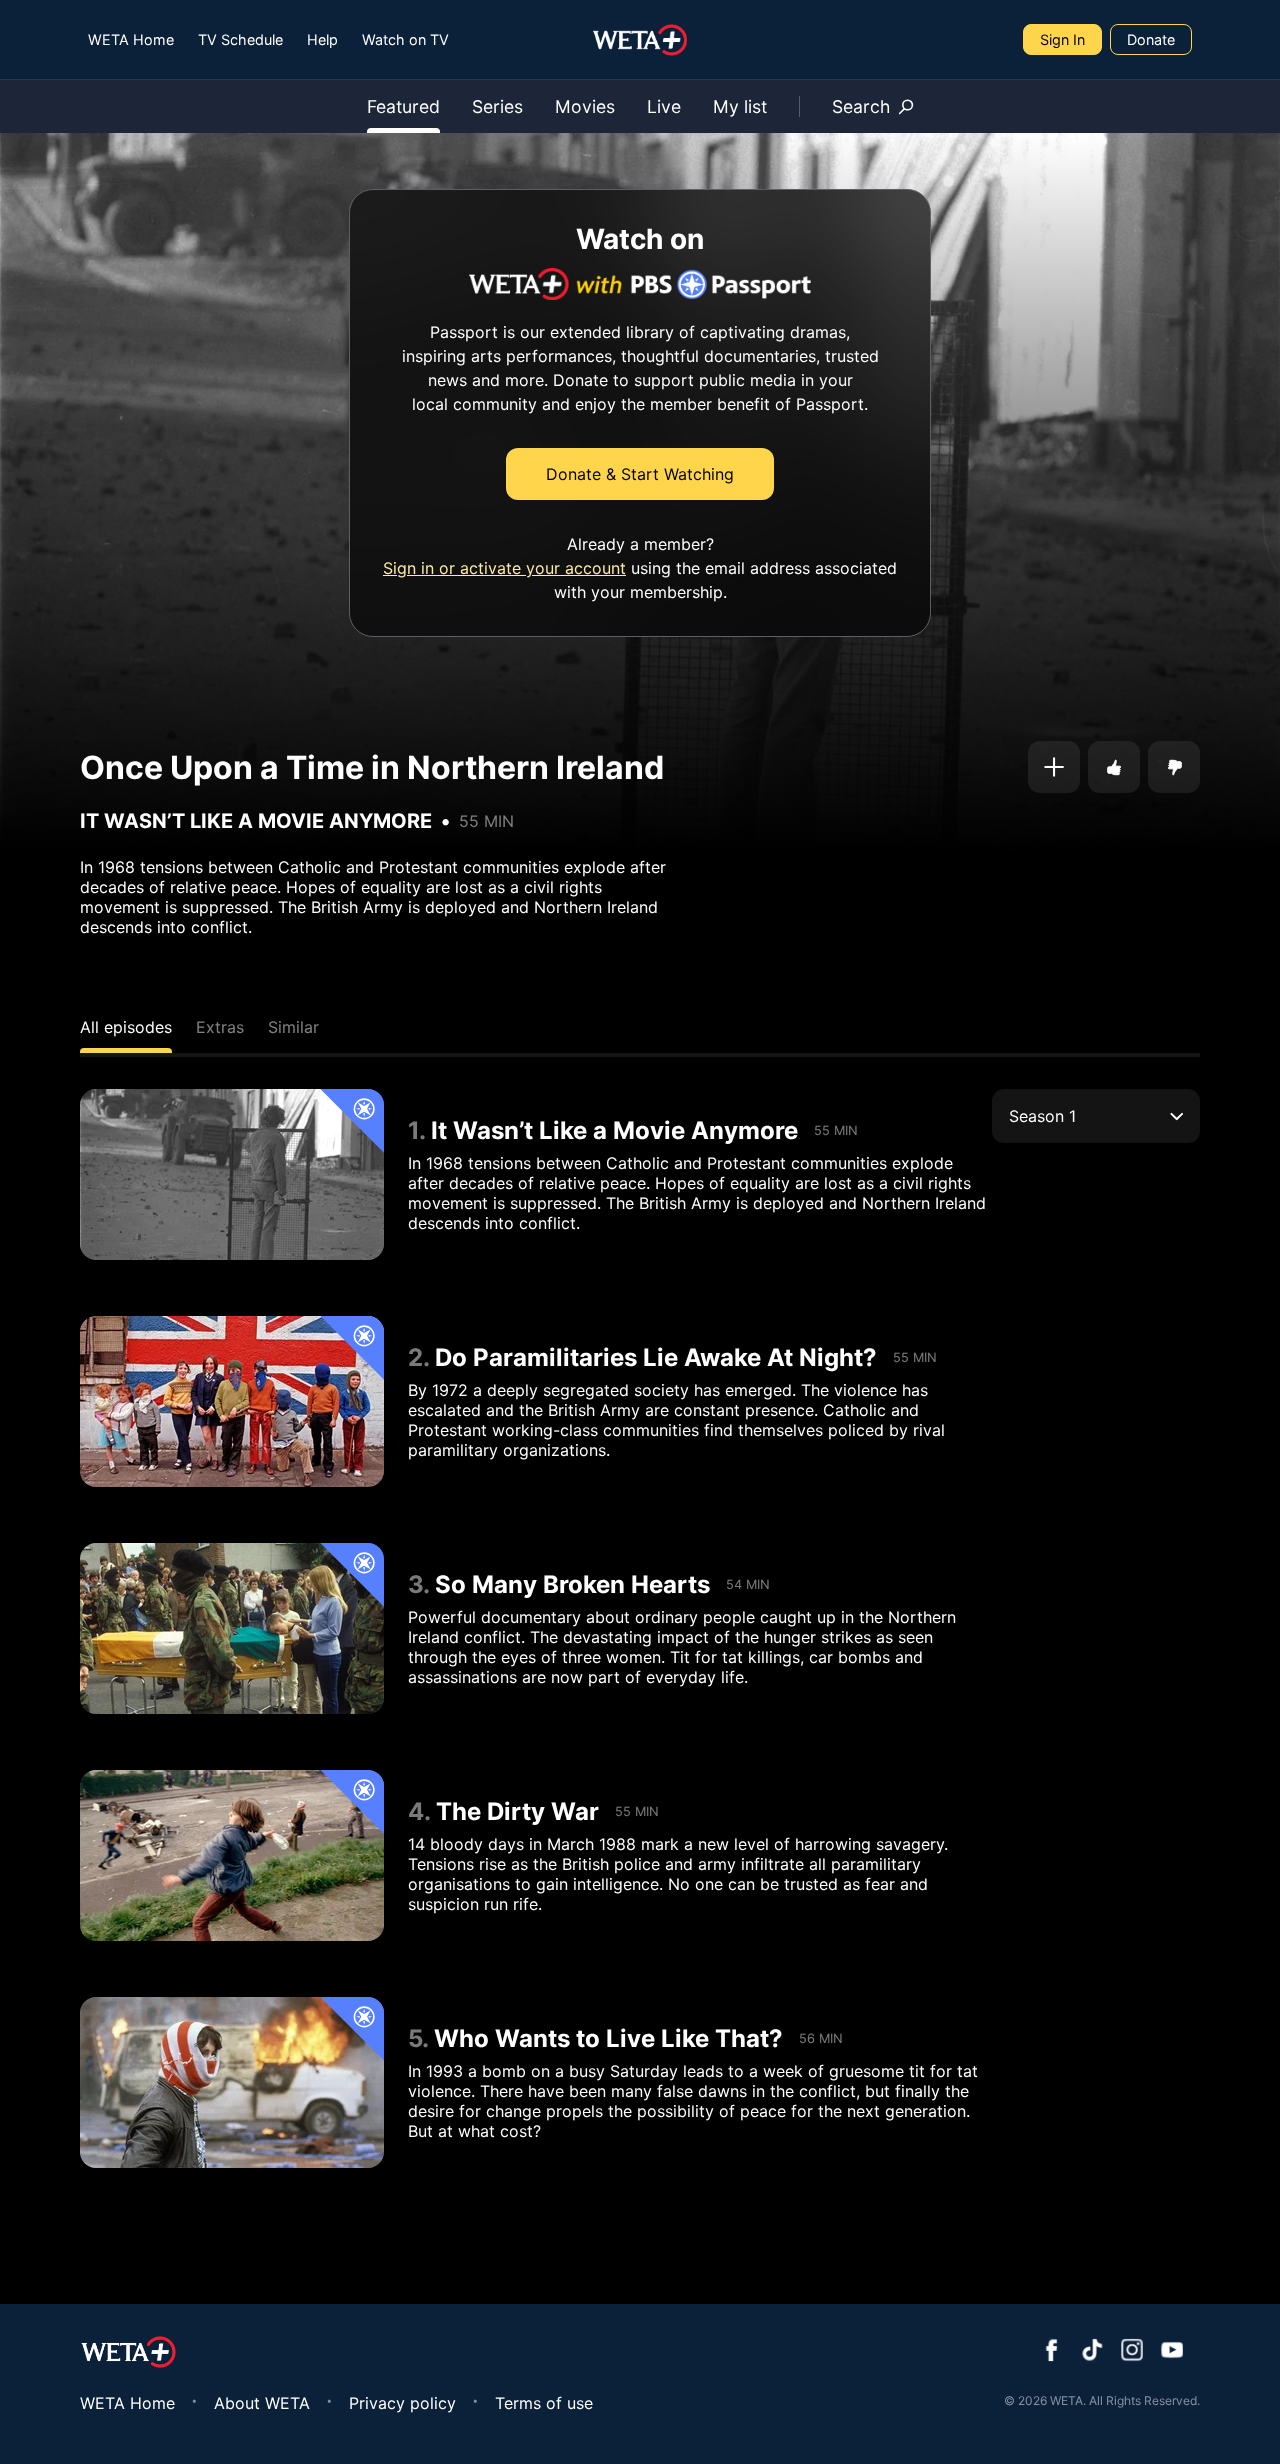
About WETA (262, 2403)
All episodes (126, 1027)
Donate (1151, 39)
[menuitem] (131, 39)
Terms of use (544, 2403)
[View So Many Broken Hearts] (232, 1628)
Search (861, 106)
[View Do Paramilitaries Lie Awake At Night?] (232, 1401)
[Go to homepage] (640, 40)
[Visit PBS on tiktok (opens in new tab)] (1092, 2352)
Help (322, 39)
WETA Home (131, 39)
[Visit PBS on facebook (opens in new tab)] (1052, 2352)
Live (664, 106)
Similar (293, 1027)
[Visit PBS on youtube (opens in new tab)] (1172, 2352)
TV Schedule (240, 39)
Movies (585, 106)
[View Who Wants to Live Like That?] (232, 2082)
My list (740, 106)
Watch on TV (405, 39)
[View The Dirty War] (232, 1855)
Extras (220, 1027)
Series (497, 106)
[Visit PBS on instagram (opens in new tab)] (1132, 2352)
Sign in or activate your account (504, 568)
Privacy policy (402, 2403)
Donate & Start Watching (640, 474)
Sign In (1062, 39)
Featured (403, 106)
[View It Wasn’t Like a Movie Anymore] (232, 1174)
